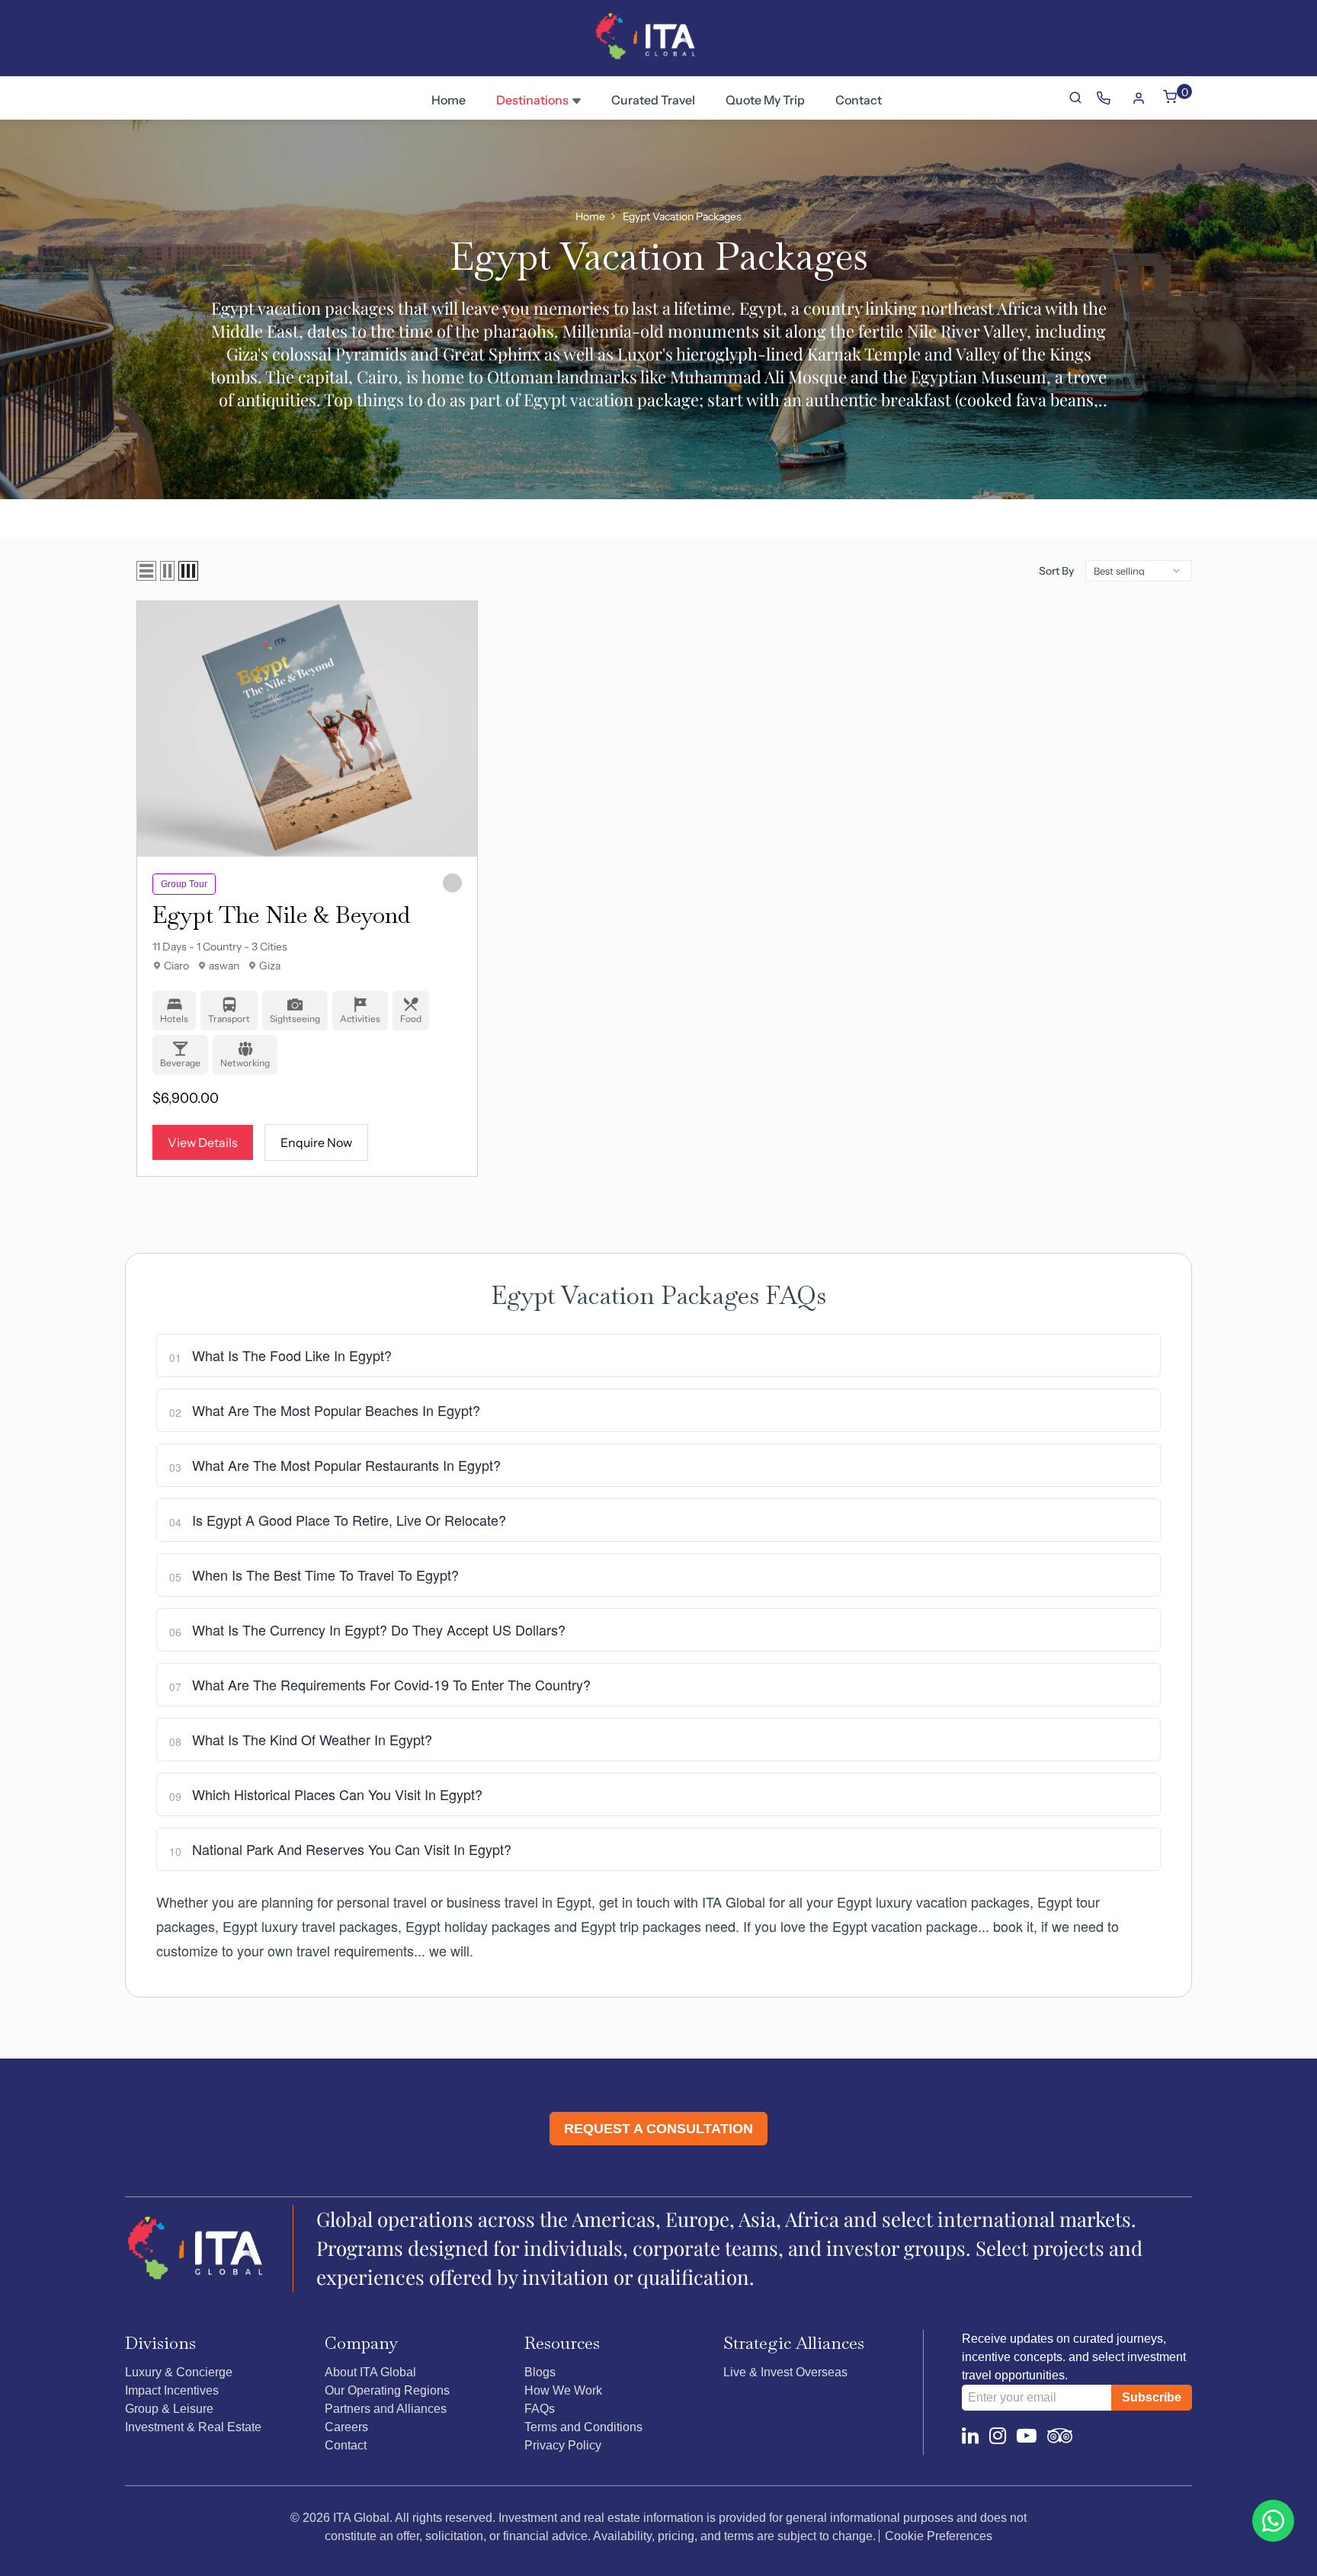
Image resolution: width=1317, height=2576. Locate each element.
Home (590, 216)
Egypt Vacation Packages (682, 216)
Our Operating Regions (387, 2390)
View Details (203, 1142)
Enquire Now (316, 1142)
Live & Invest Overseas (785, 2372)
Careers (346, 2427)
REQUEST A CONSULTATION (658, 2129)
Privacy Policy (563, 2445)
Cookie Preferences (939, 2536)
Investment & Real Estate (193, 2427)
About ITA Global (370, 2372)
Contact (346, 2445)
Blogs (540, 2372)
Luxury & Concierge (179, 2372)
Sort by (1056, 571)
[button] (146, 571)
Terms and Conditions (583, 2427)
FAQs (540, 2409)
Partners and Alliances (386, 2409)
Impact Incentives (172, 2390)
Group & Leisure (169, 2409)
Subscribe (1152, 2397)
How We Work (563, 2390)
